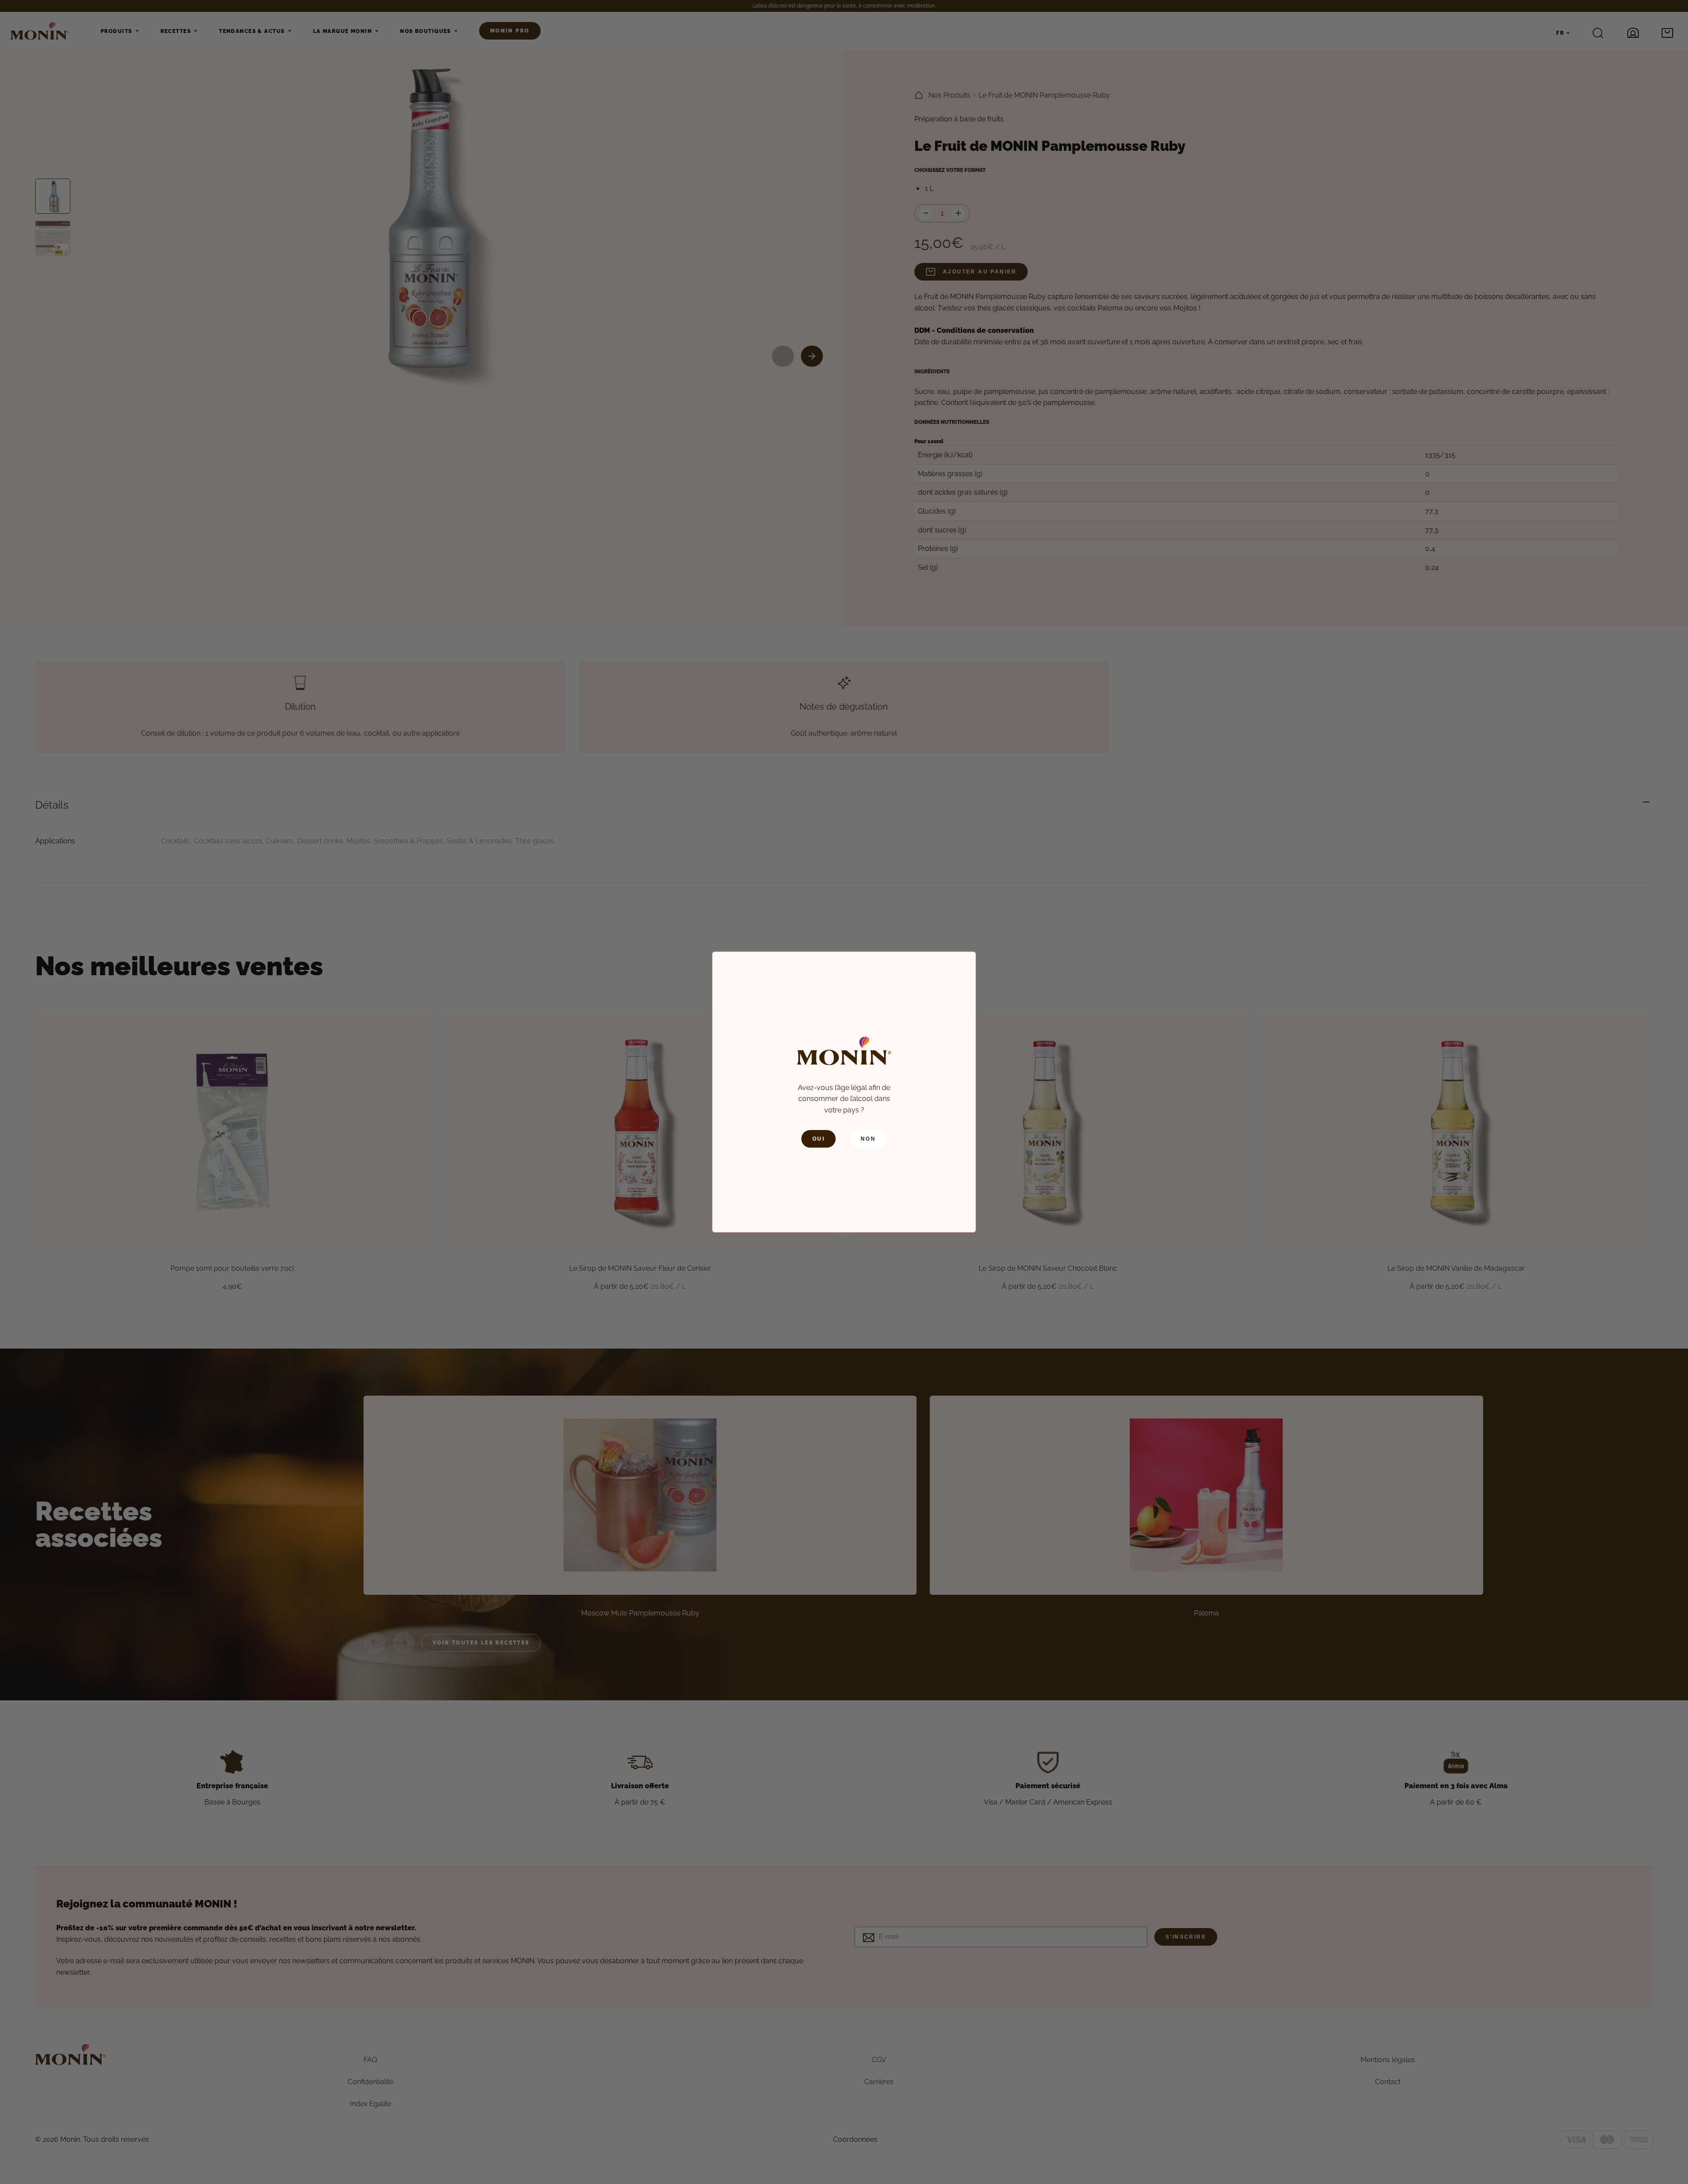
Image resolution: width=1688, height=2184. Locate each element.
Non (868, 1139)
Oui (819, 1139)
